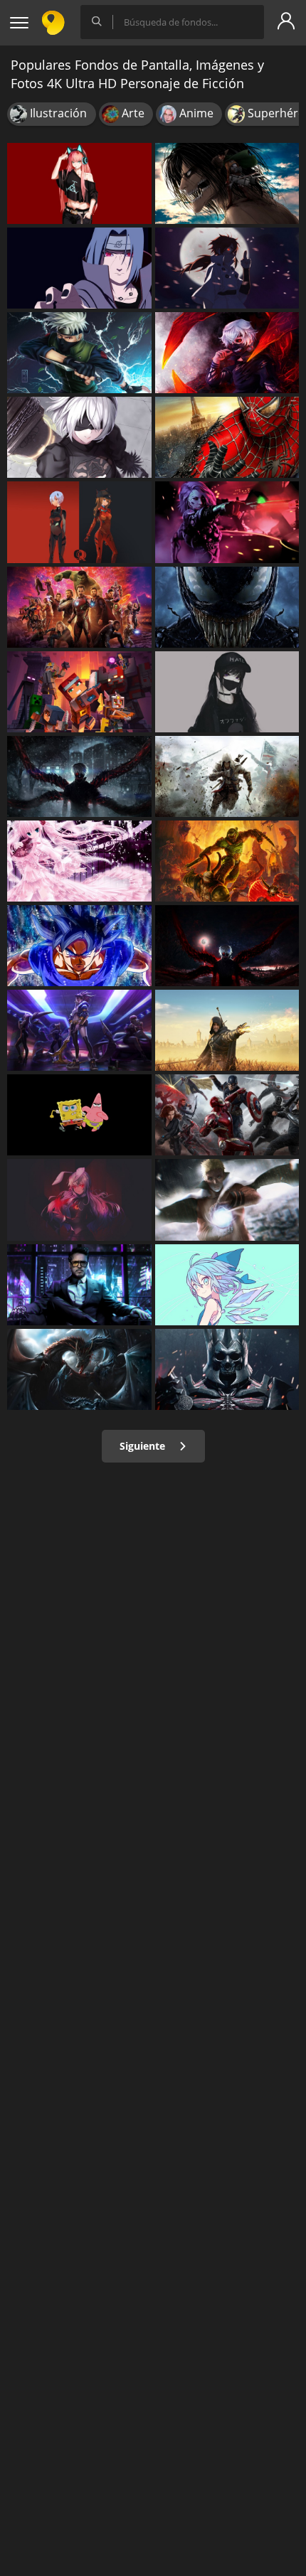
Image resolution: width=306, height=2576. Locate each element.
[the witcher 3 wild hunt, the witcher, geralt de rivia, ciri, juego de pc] (227, 1030)
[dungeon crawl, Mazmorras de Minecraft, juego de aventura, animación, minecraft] (79, 692)
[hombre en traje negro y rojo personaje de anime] (227, 353)
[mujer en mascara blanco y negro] (227, 692)
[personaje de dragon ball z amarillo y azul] (79, 946)
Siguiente (144, 1446)
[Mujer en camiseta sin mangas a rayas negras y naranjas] (227, 1199)
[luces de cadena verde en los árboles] (79, 861)
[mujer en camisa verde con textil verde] (227, 183)
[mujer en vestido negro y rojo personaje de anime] (79, 1199)
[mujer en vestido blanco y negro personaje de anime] (79, 1030)
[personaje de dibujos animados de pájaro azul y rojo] (79, 1115)
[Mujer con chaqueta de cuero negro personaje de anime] (79, 183)
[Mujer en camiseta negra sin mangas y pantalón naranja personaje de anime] (79, 522)
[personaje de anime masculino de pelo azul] (79, 437)
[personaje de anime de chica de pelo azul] (227, 1285)
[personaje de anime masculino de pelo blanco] (79, 353)
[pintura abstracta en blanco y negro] (79, 1369)
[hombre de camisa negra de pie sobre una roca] (227, 946)
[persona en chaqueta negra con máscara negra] (79, 776)
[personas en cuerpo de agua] (79, 607)
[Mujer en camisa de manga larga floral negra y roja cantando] (227, 522)
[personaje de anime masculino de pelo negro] (79, 268)
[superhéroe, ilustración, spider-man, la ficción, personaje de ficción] (227, 437)
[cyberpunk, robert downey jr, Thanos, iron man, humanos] (79, 1285)
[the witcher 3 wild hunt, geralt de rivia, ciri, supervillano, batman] (227, 1369)
